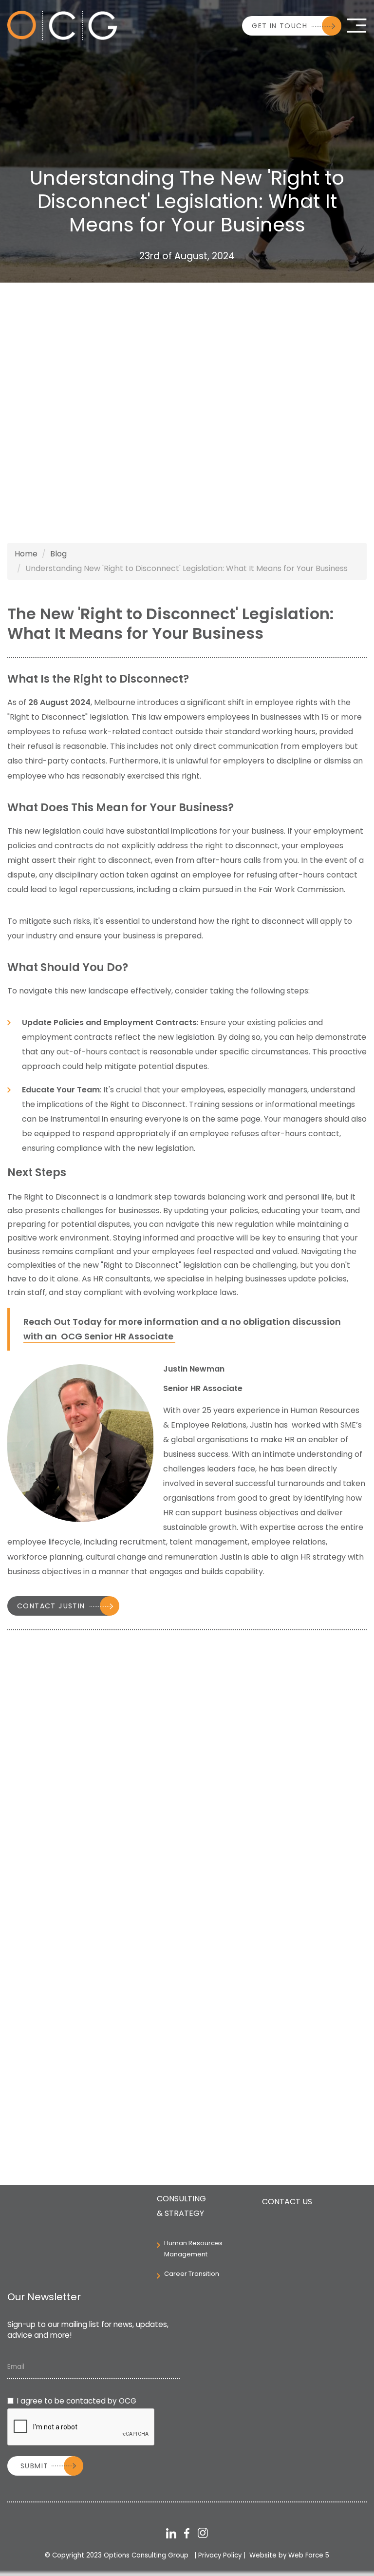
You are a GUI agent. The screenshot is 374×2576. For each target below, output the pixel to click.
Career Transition (192, 2274)
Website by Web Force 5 (289, 2555)
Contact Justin (51, 1606)
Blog (58, 554)
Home (26, 554)
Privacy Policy (220, 2555)
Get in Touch (280, 26)
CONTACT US (287, 2202)
